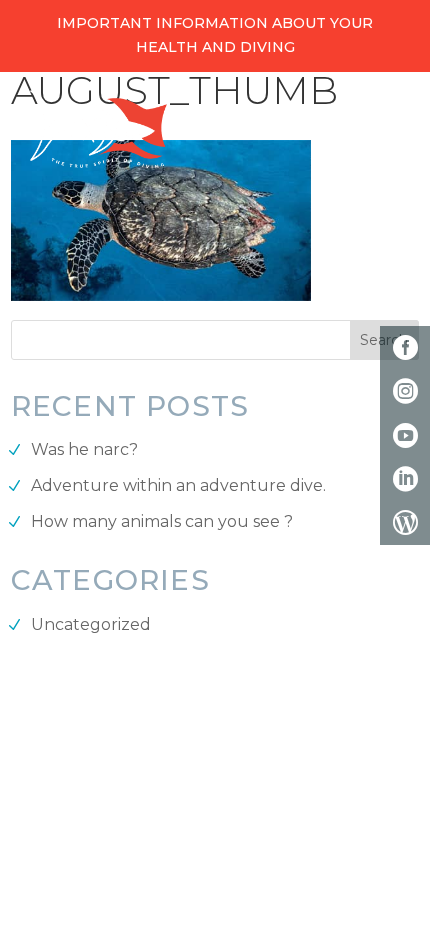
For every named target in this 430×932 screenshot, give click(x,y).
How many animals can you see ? (162, 521)
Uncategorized (91, 624)
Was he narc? (84, 449)
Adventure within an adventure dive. (178, 485)
